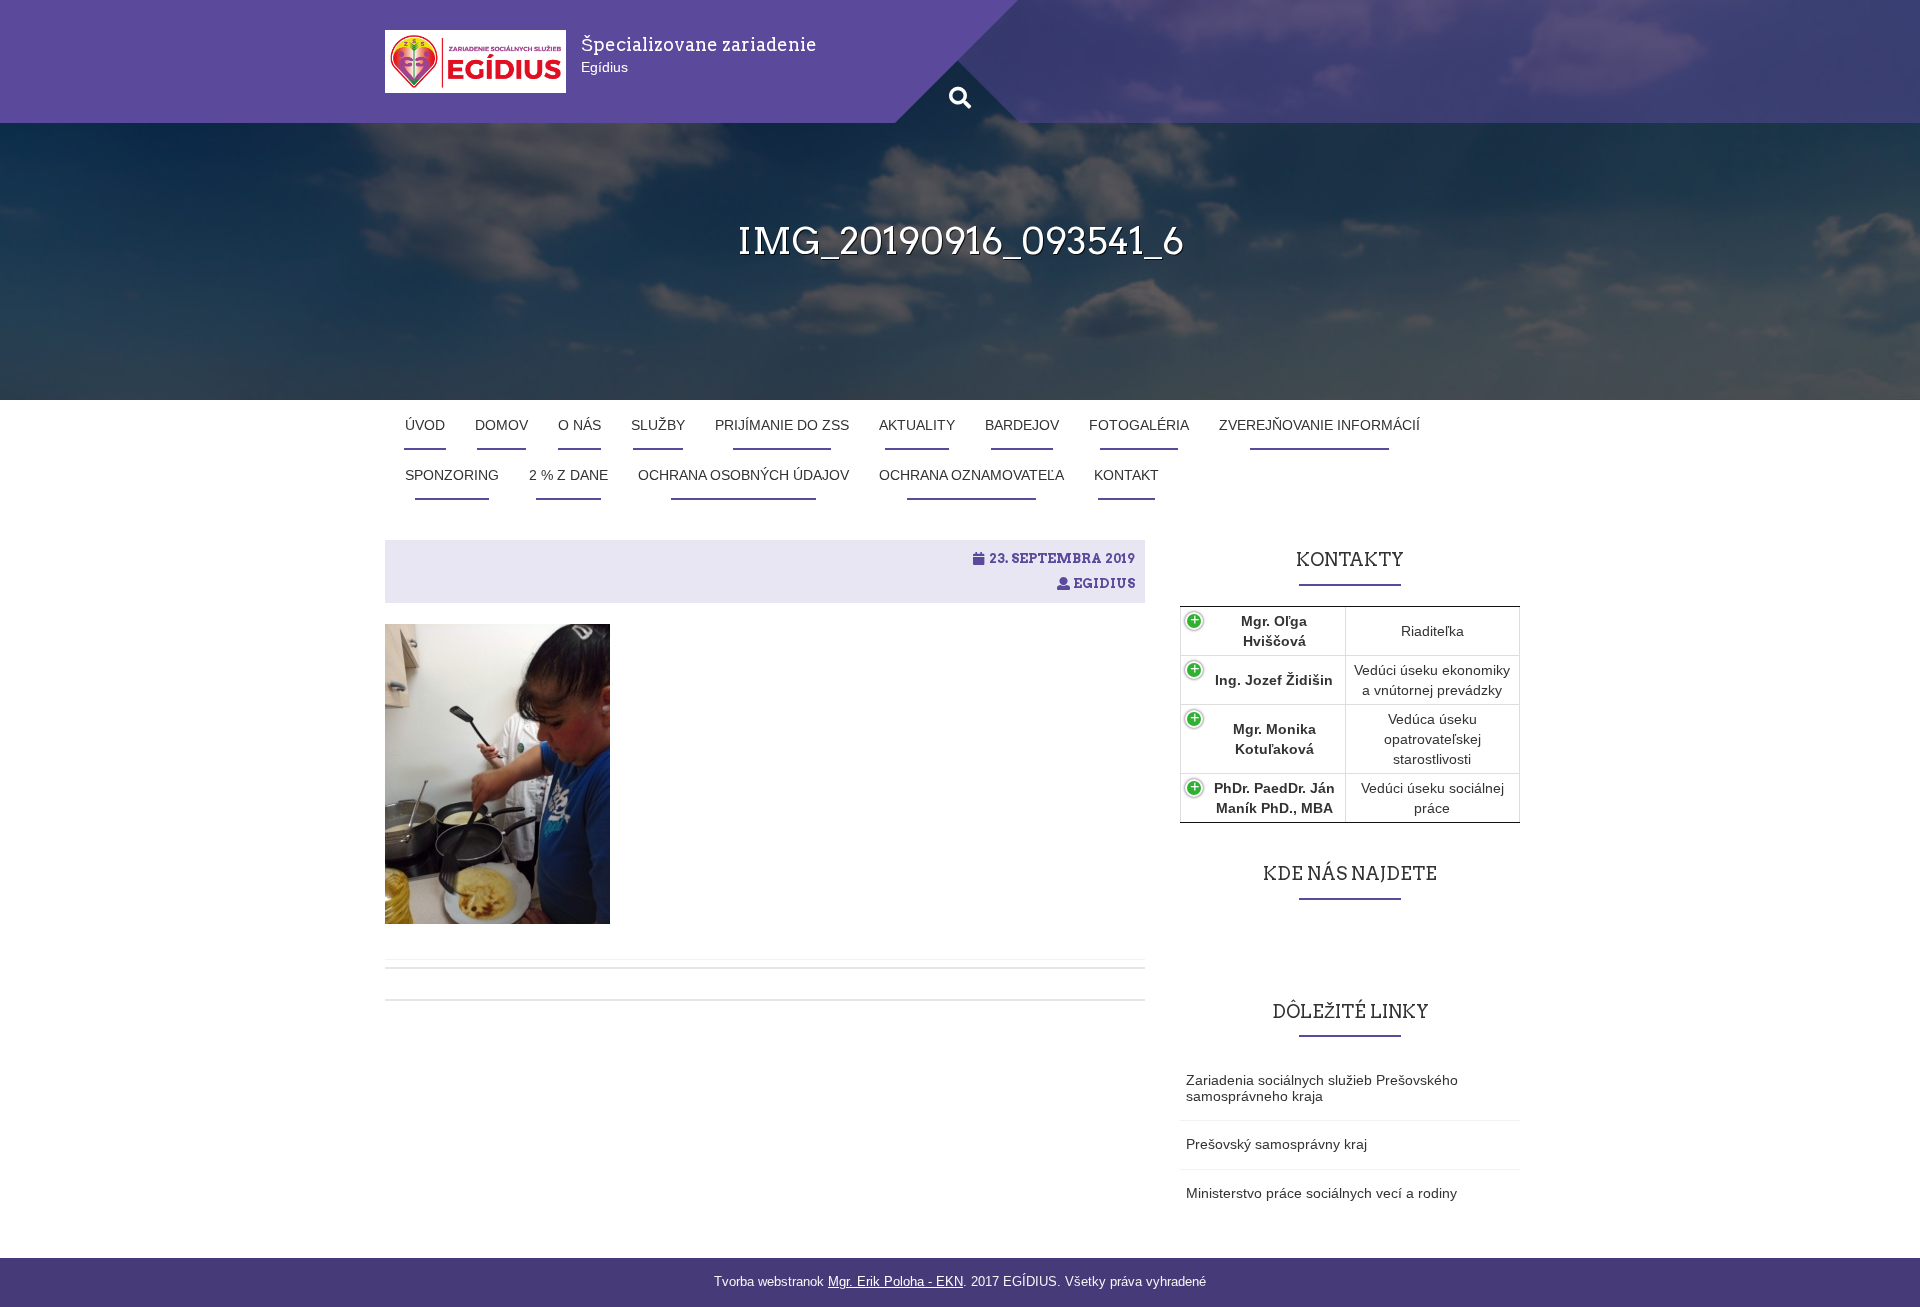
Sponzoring (452, 475)
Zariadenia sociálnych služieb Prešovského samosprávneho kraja (1322, 1087)
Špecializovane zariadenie (699, 44)
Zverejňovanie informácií (1319, 425)
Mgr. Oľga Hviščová (1274, 631)
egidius (1104, 583)
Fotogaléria (1139, 425)
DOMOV (501, 425)
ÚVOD (425, 425)
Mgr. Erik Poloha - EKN (895, 1281)
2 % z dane (568, 475)
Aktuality (917, 425)
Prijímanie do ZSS (782, 425)
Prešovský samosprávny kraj (1276, 1144)
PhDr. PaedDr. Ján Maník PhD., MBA (1274, 798)
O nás (579, 425)
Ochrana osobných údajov (743, 475)
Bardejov (1022, 425)
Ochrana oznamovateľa (971, 475)
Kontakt (1126, 475)
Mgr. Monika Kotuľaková (1274, 739)
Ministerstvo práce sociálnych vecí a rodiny (1321, 1193)
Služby (658, 425)
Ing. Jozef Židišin (1274, 680)
